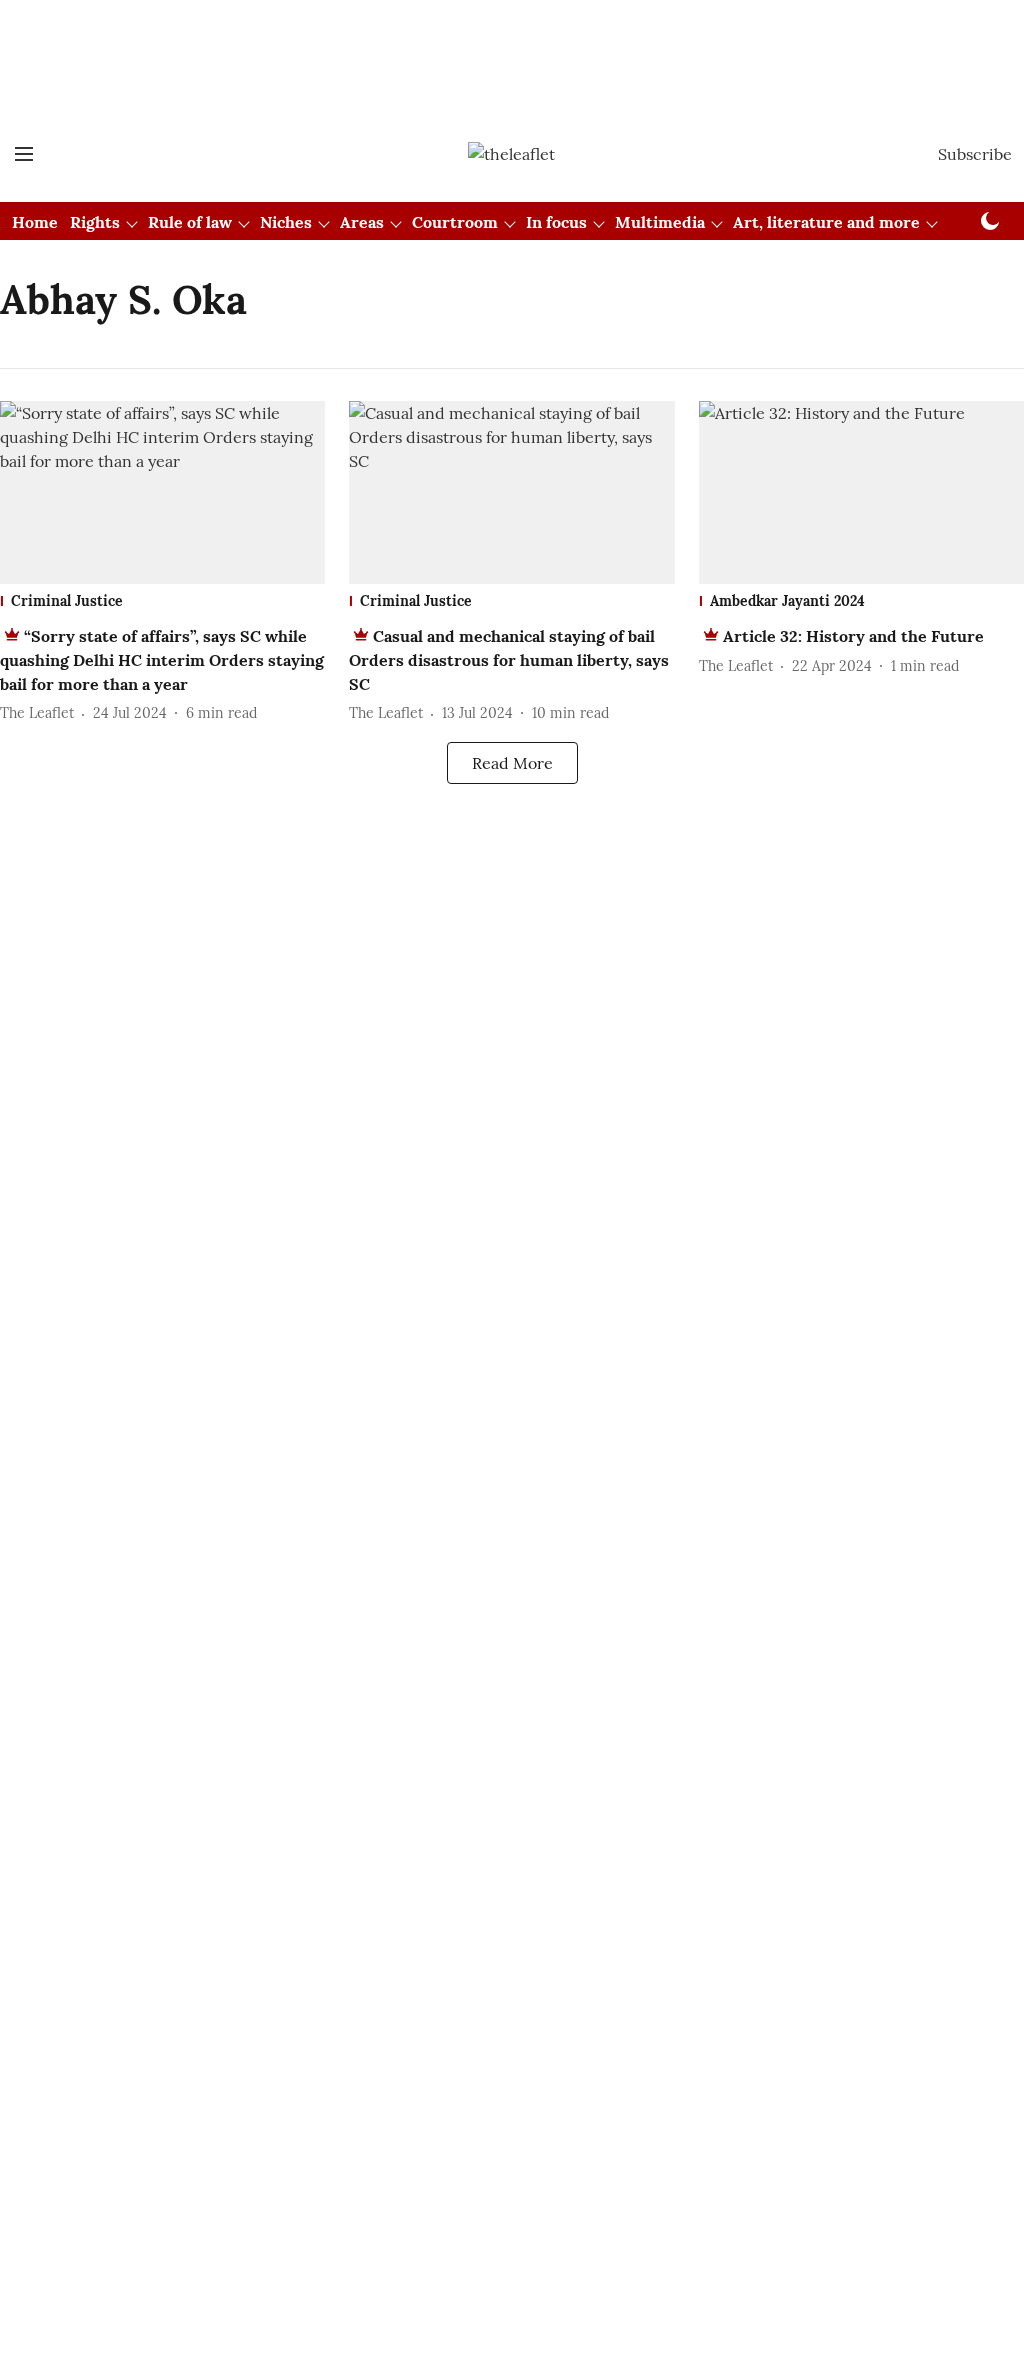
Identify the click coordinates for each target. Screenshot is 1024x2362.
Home (35, 222)
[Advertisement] (512, 53)
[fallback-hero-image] (162, 492)
